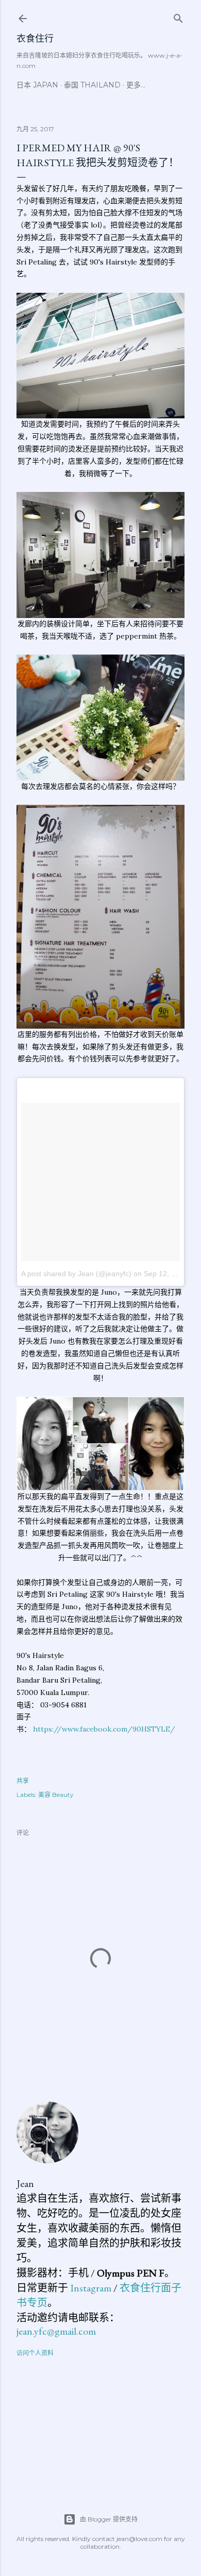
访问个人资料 (35, 2353)
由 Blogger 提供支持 (109, 2519)
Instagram (91, 2288)
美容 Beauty (56, 1795)
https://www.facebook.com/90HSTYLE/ (104, 1729)
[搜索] (178, 16)
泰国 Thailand (92, 85)
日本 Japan (37, 85)
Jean (25, 2183)
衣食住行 (35, 38)
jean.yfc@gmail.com (56, 2331)
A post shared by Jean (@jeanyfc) (76, 1274)
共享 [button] (23, 1781)
